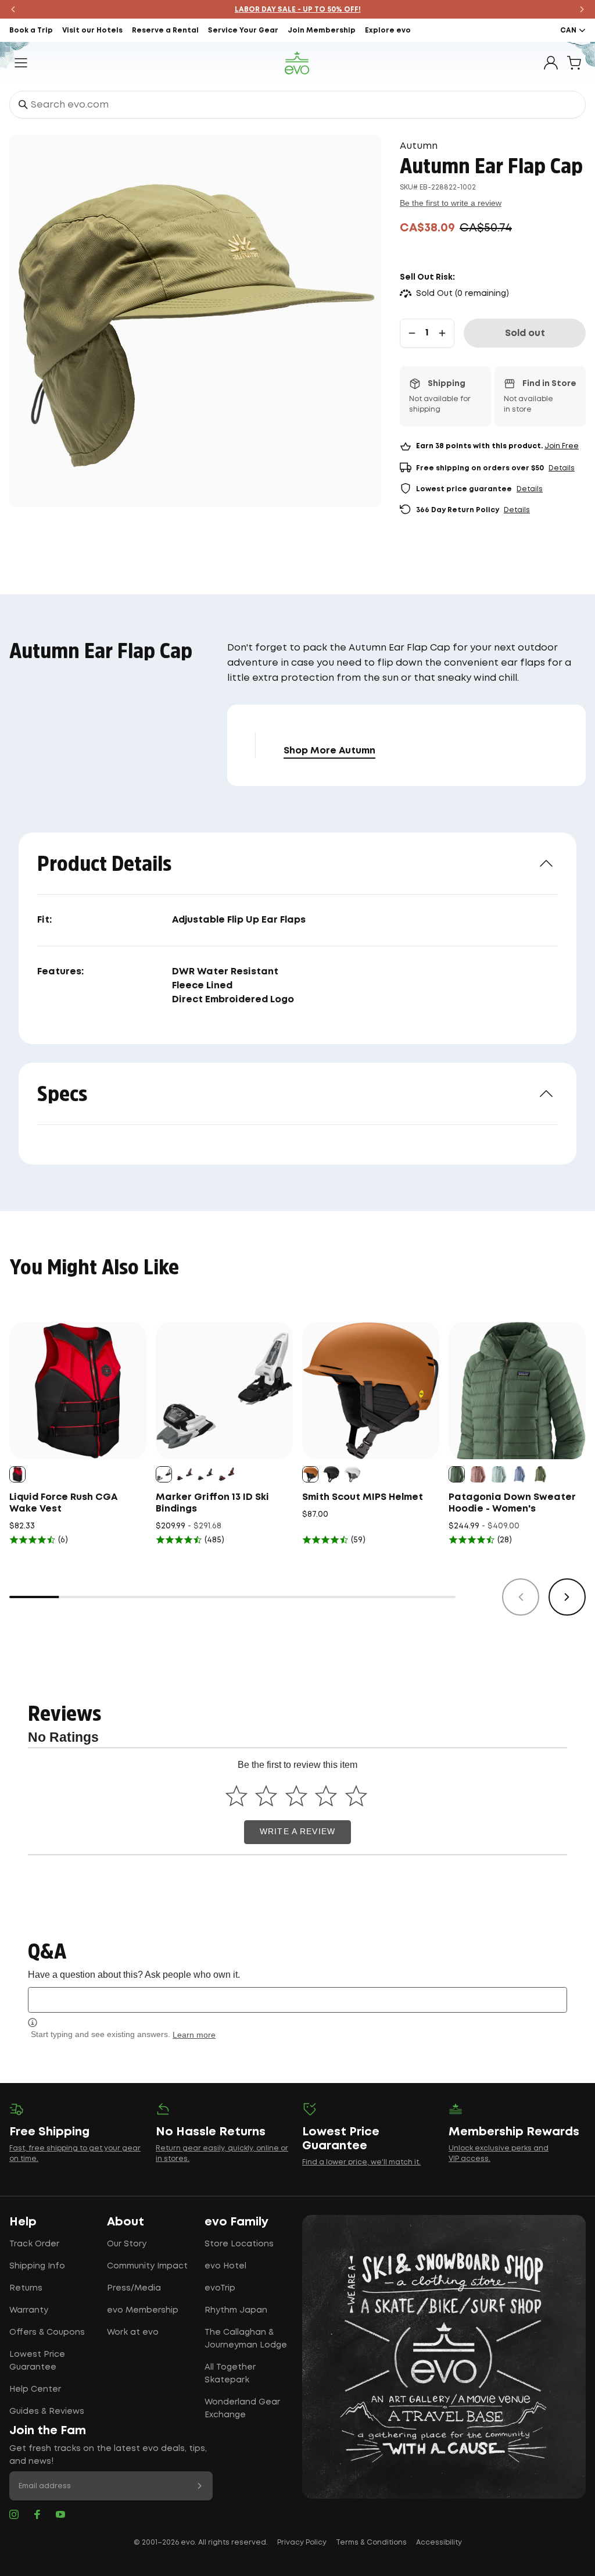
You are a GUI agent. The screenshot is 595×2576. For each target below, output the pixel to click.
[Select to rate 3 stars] (296, 1796)
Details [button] (562, 468)
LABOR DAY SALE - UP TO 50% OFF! (298, 10)
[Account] (551, 63)
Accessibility (439, 2543)
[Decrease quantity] (412, 333)
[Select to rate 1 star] (236, 1796)
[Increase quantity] (442, 333)
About (126, 2222)
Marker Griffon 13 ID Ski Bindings (212, 1503)
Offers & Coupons (47, 2332)
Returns (26, 2288)
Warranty (29, 2310)
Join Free (562, 446)
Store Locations (239, 2244)
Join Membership (322, 31)
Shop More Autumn (329, 751)
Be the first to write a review (451, 203)
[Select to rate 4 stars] (326, 1796)
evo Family (236, 2222)
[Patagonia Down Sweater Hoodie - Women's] (517, 1391)
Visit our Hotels (92, 31)
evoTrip (220, 2288)
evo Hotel (225, 2266)
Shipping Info (37, 2266)
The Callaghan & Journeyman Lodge (246, 2339)
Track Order (34, 2244)
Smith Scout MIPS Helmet (363, 1497)
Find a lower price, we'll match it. (361, 2162)
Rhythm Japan (236, 2310)
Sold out (525, 333)
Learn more (194, 2035)
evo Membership (143, 2310)
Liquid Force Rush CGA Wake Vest (63, 1503)
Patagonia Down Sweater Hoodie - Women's (512, 1503)
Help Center (35, 2389)
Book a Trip (31, 31)
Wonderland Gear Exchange (242, 2409)
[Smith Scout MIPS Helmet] (371, 1391)
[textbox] (297, 2000)
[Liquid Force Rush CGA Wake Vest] (78, 1391)
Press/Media (134, 2288)
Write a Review (297, 1832)
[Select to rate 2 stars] (266, 1796)
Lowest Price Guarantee (37, 2361)
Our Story (127, 2244)
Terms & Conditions (371, 2543)
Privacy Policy (302, 2543)
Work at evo (133, 2332)
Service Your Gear (243, 31)
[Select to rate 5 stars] (356, 1796)
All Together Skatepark (230, 2374)
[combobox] (297, 105)
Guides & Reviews (47, 2411)
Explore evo (388, 31)
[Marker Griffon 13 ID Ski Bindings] (224, 1391)
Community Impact (147, 2266)
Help (23, 2222)
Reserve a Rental (165, 31)
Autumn (419, 146)
